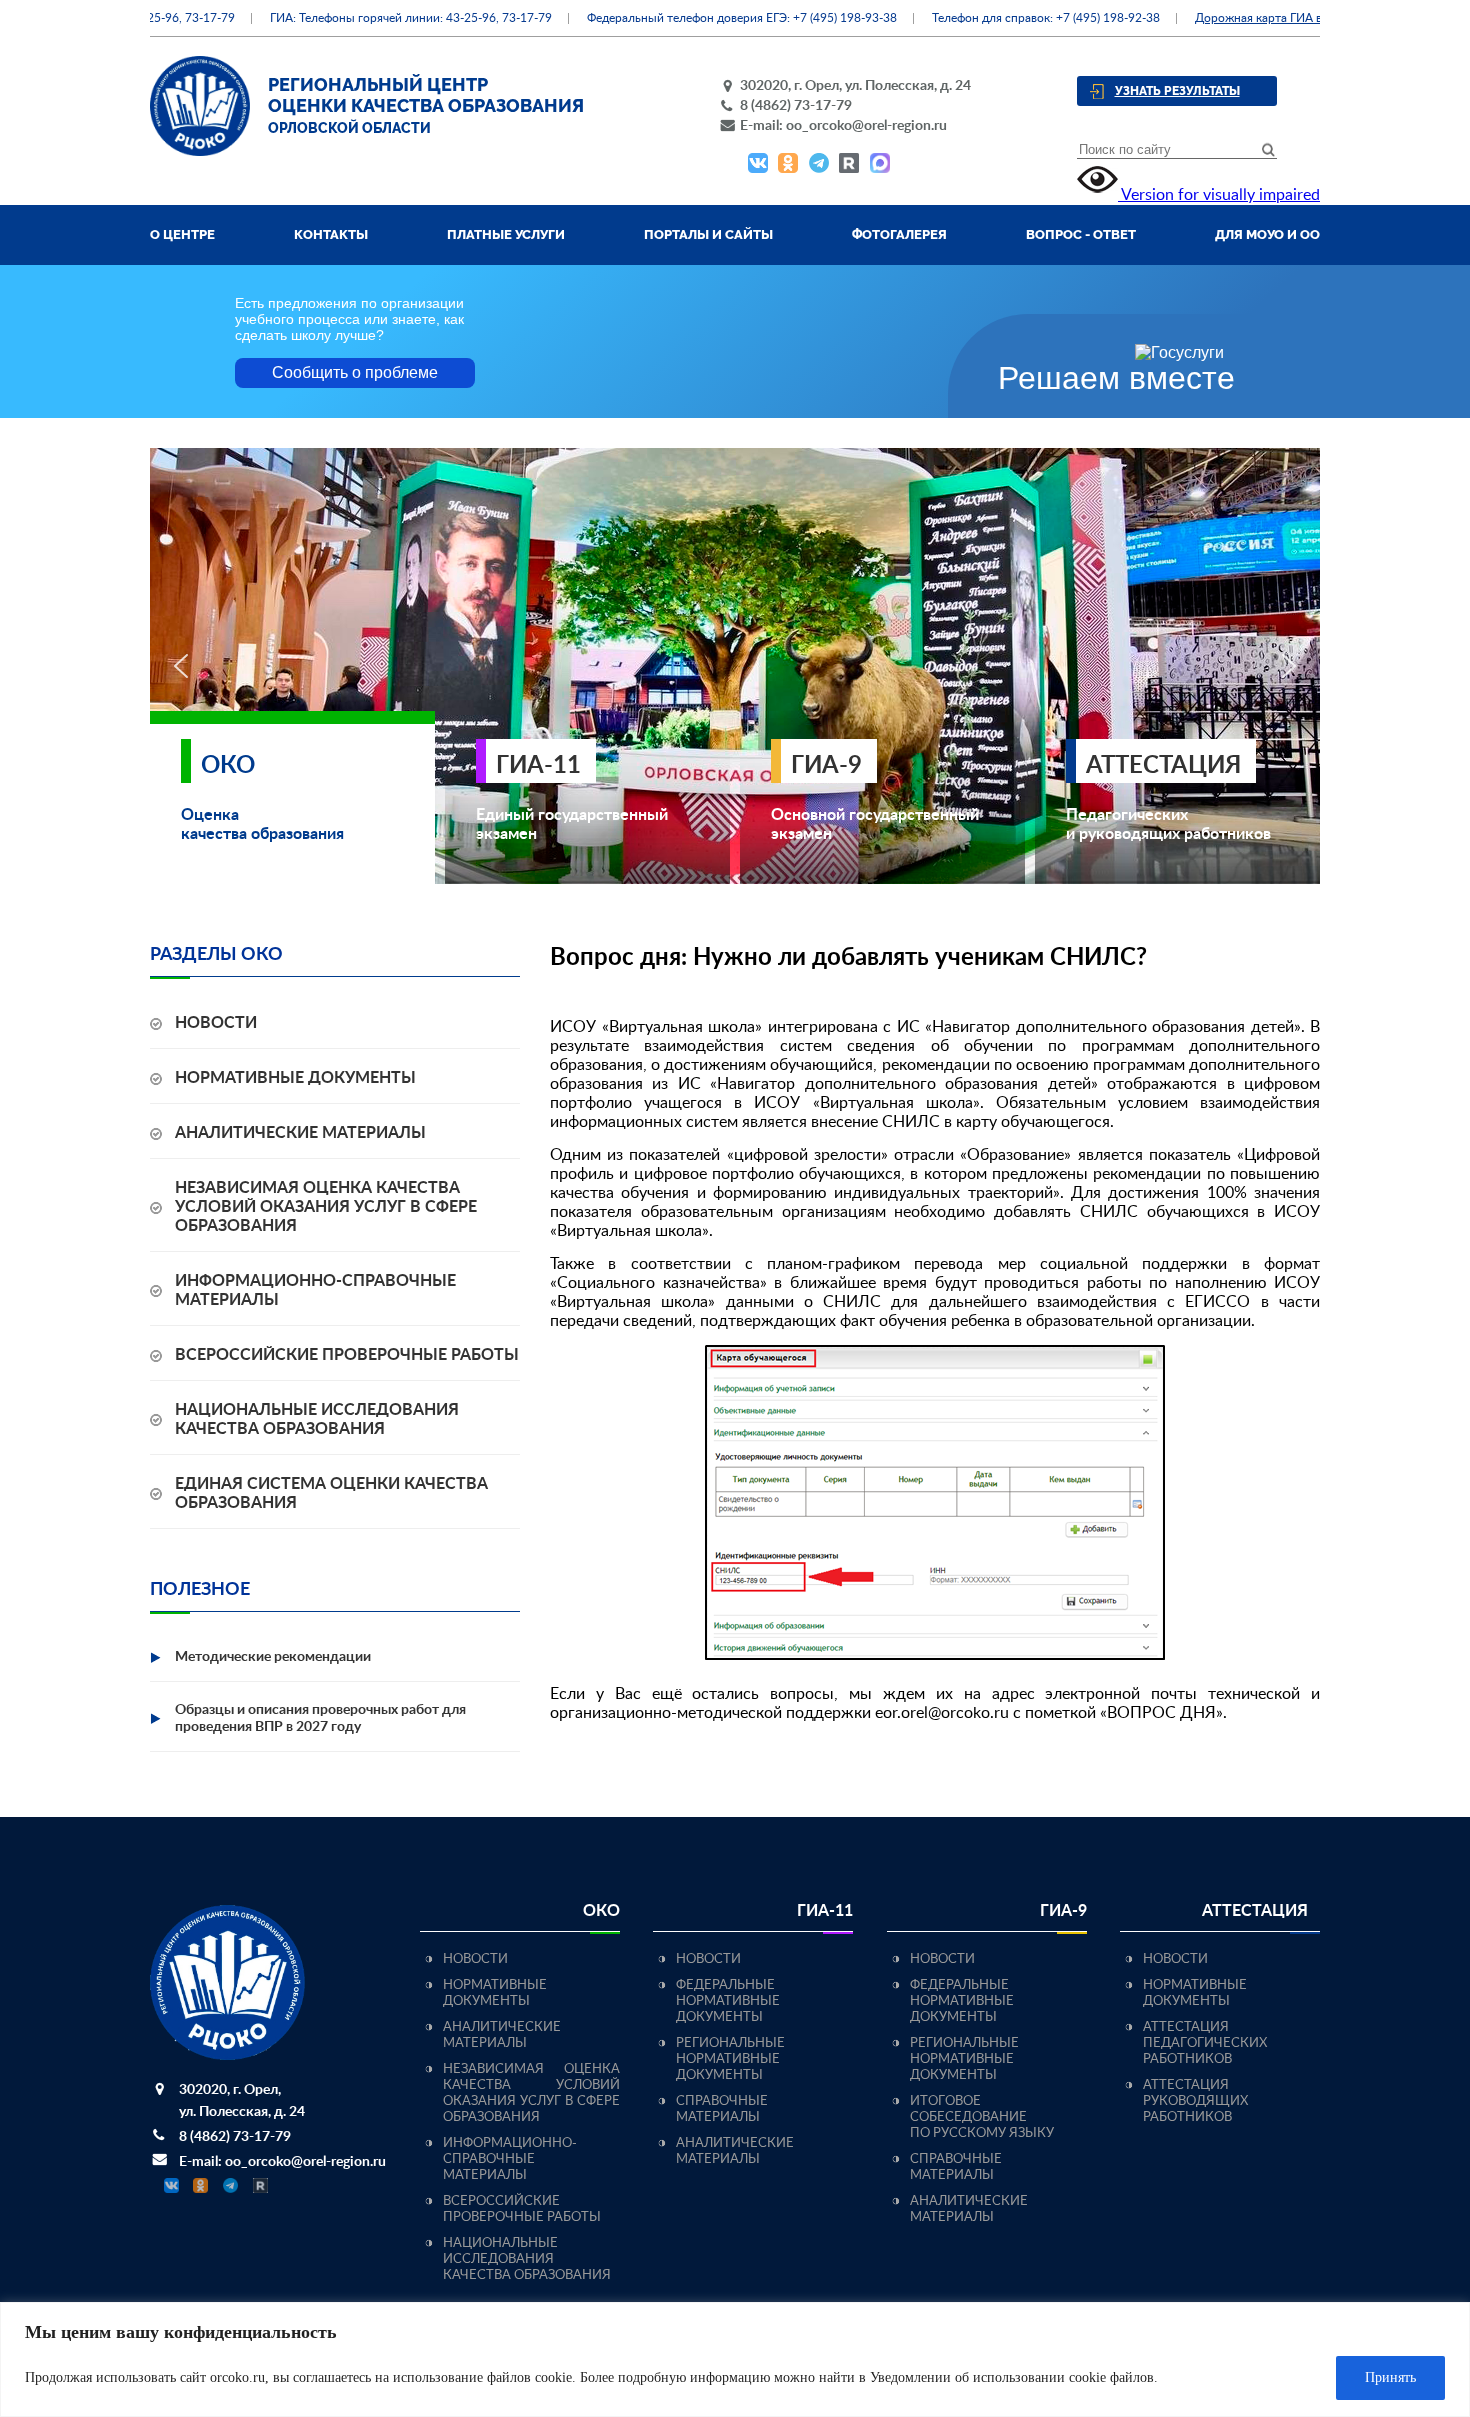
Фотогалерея (899, 234)
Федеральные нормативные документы (728, 2001)
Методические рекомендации (273, 1657)
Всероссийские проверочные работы (347, 1355)
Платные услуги (506, 234)
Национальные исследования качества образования (527, 2259)
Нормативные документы (295, 1078)
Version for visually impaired (1219, 195)
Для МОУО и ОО (1267, 234)
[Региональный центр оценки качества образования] (200, 151)
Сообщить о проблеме (355, 372)
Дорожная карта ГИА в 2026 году (1257, 18)
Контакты (331, 234)
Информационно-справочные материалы (510, 2159)
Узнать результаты (1177, 91)
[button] (181, 666)
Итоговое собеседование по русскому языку (982, 2117)
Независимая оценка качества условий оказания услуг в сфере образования (326, 1207)
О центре (182, 234)
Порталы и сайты (708, 234)
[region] (735, 2359)
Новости (216, 1023)
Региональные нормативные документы (730, 2059)
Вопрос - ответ (1081, 234)
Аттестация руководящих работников (1195, 2101)
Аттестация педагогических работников (1205, 2043)
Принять (1390, 2377)
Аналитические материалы (300, 1133)
